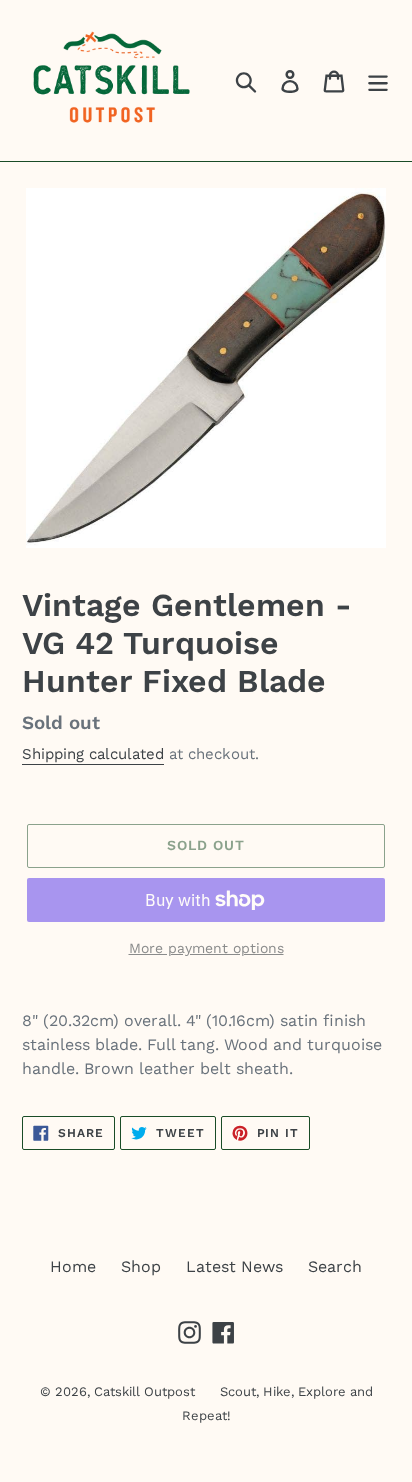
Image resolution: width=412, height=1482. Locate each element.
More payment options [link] (206, 948)
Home (73, 1266)
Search (335, 1266)
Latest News (234, 1266)
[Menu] (378, 80)
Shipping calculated (93, 754)
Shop (141, 1266)
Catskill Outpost (144, 1391)
